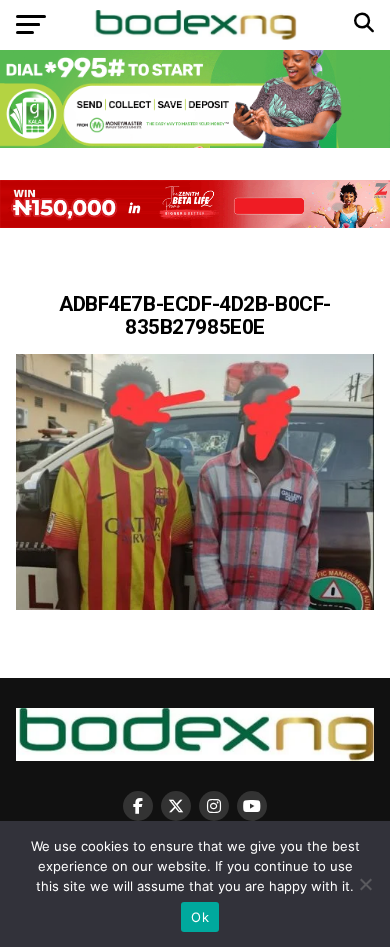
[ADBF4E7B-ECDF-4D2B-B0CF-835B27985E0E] (194, 604)
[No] (365, 884)
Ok (200, 917)
